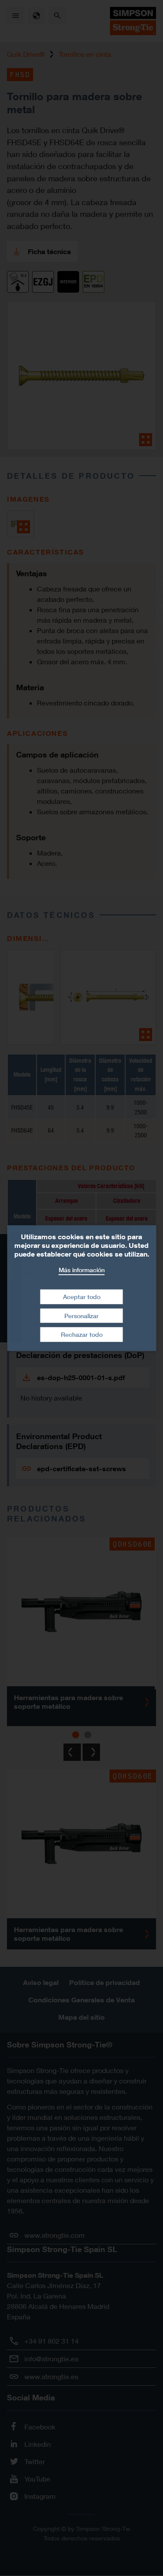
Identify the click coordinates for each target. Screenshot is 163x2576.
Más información (82, 1269)
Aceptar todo (82, 1297)
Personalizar (81, 1316)
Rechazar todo (82, 1334)
